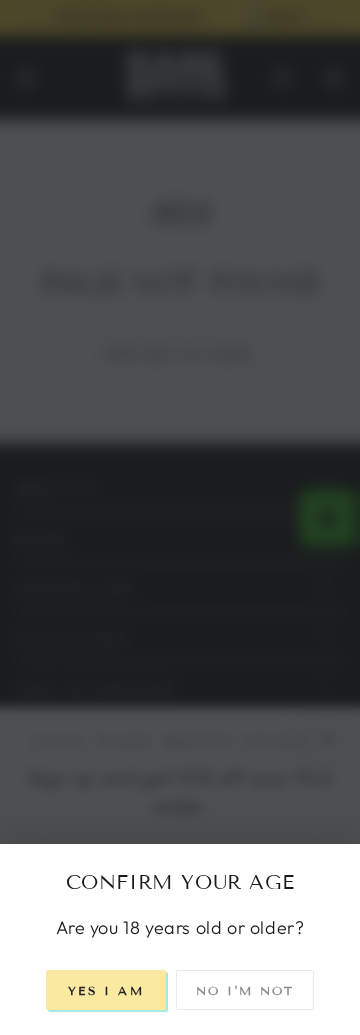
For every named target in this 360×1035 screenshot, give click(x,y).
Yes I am (106, 990)
